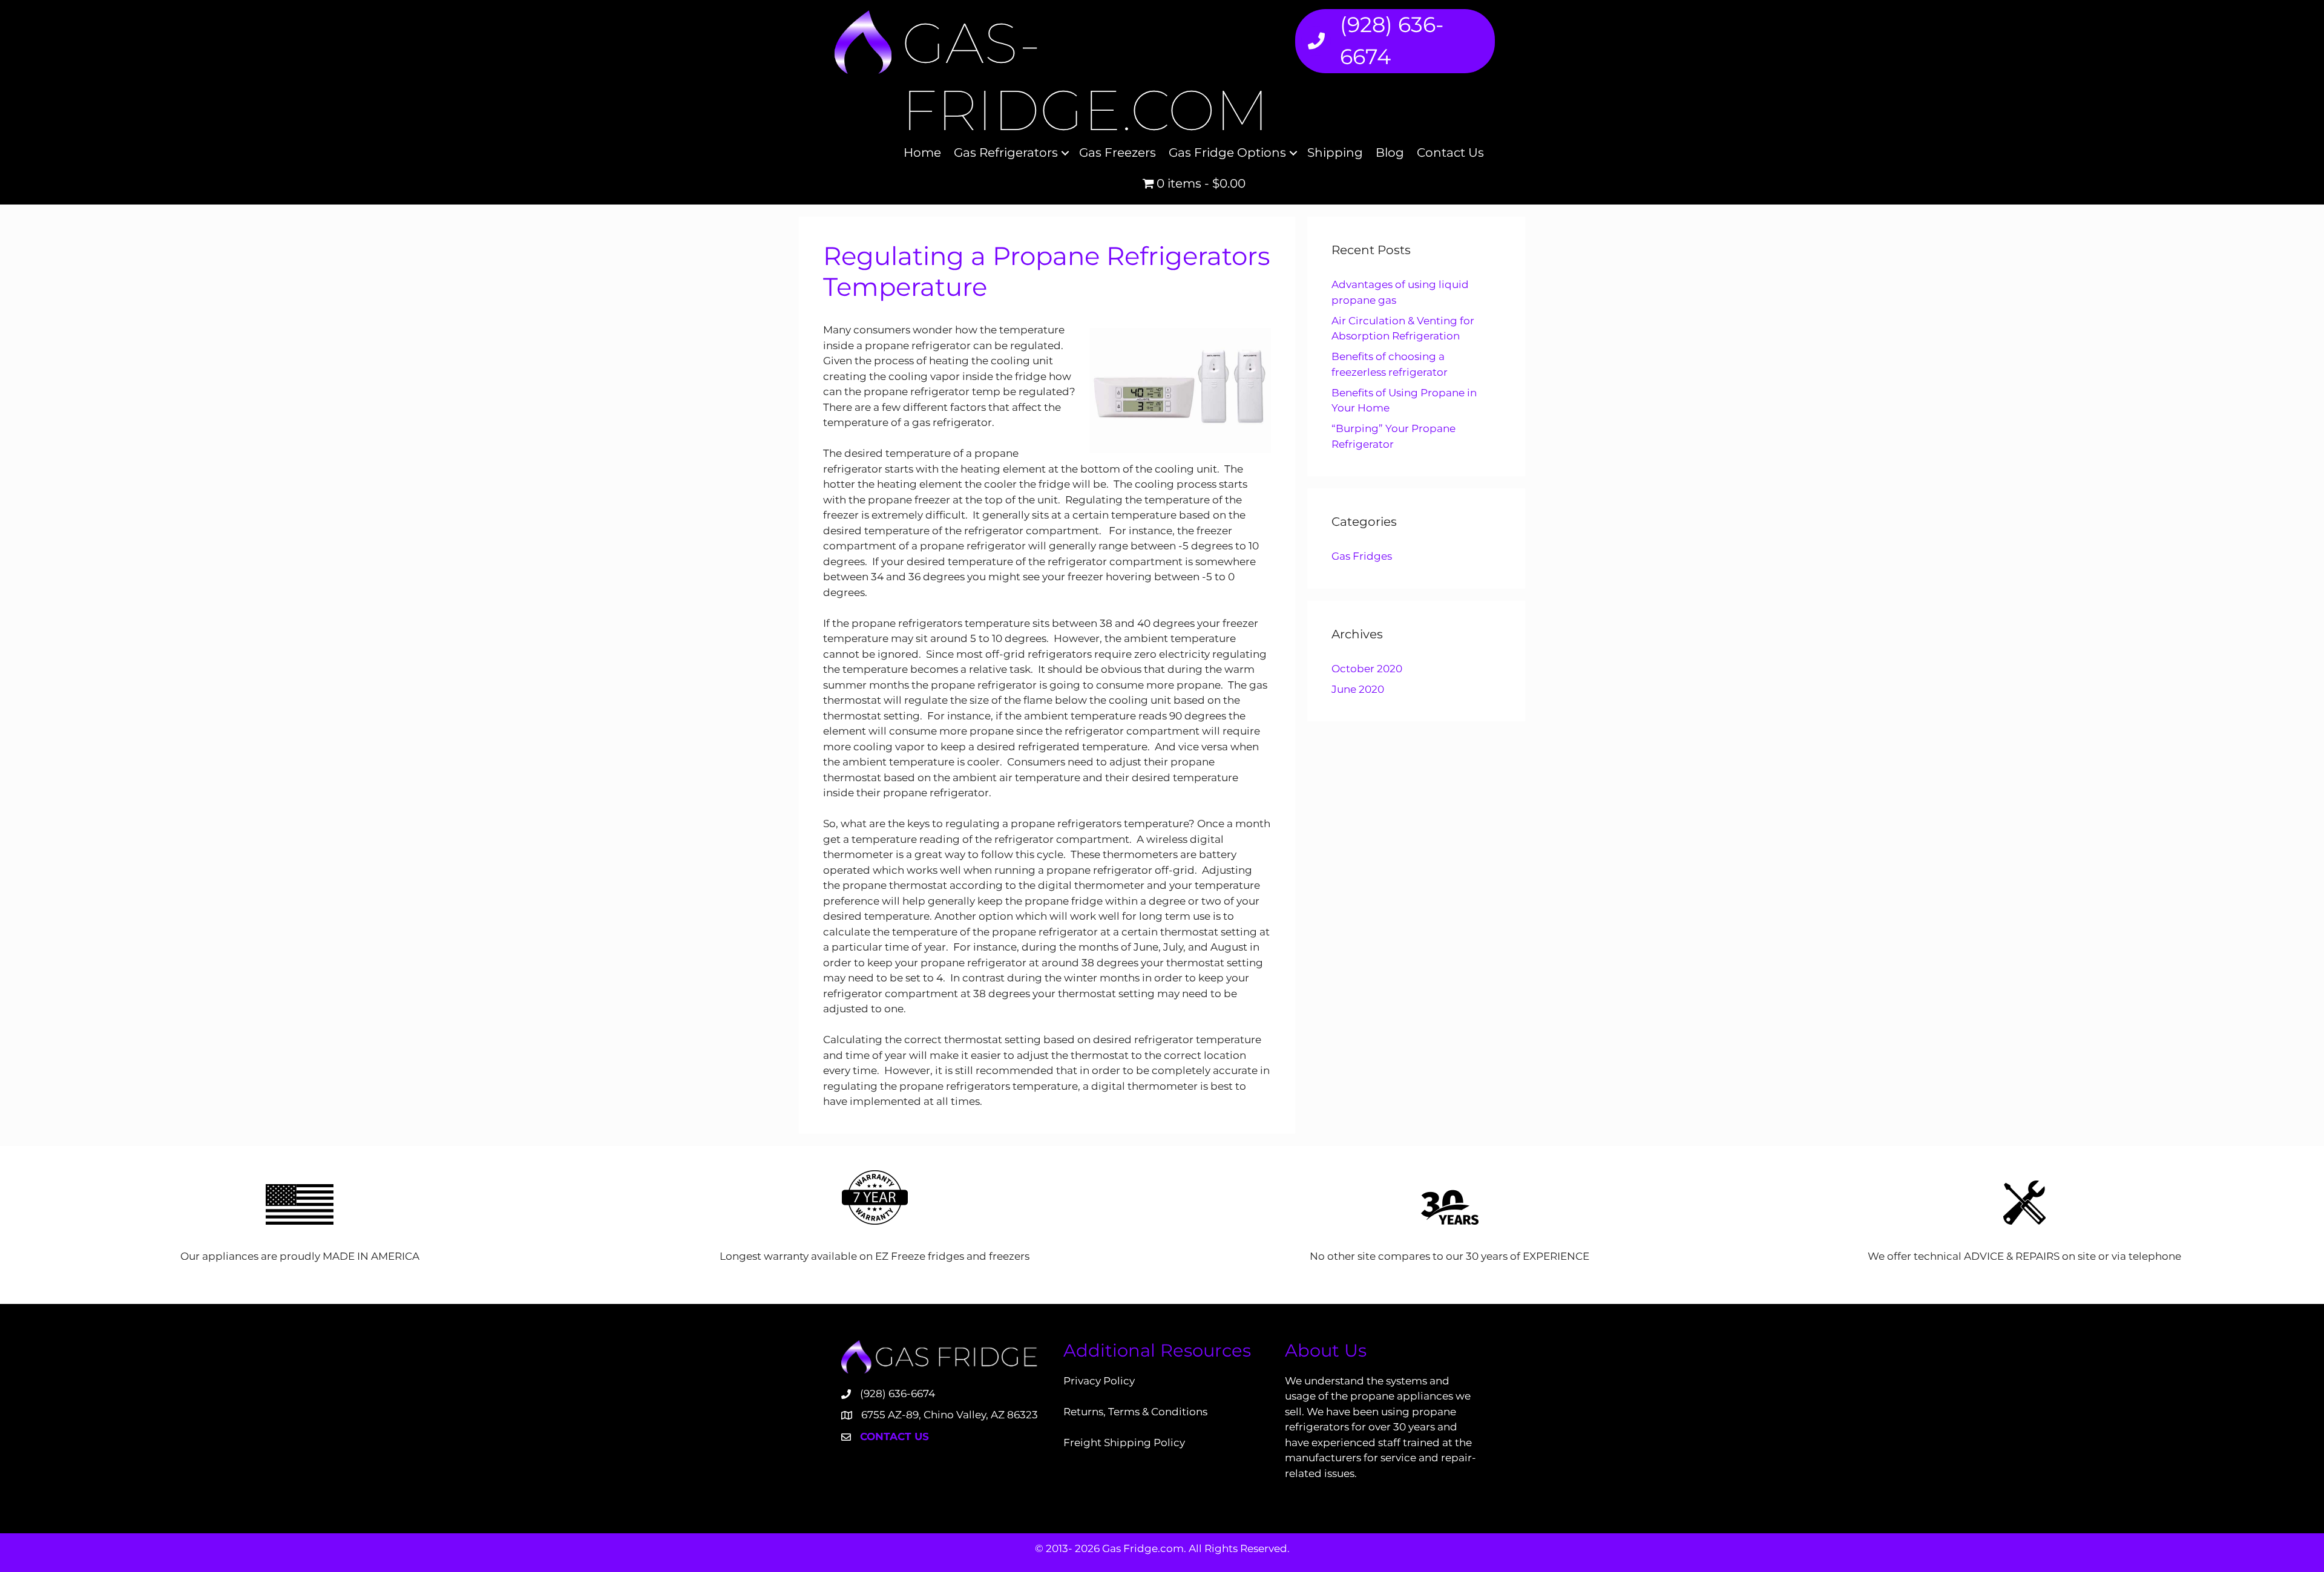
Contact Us (1450, 152)
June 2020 (1358, 689)
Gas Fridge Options (1227, 152)
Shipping (1335, 152)
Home (922, 152)
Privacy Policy (1099, 1381)
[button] (1065, 153)
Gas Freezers (1118, 152)
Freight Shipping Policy (1124, 1443)
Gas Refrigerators (1006, 152)
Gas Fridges (1362, 556)
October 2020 (1367, 669)
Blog (1390, 152)
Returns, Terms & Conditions (1135, 1412)
